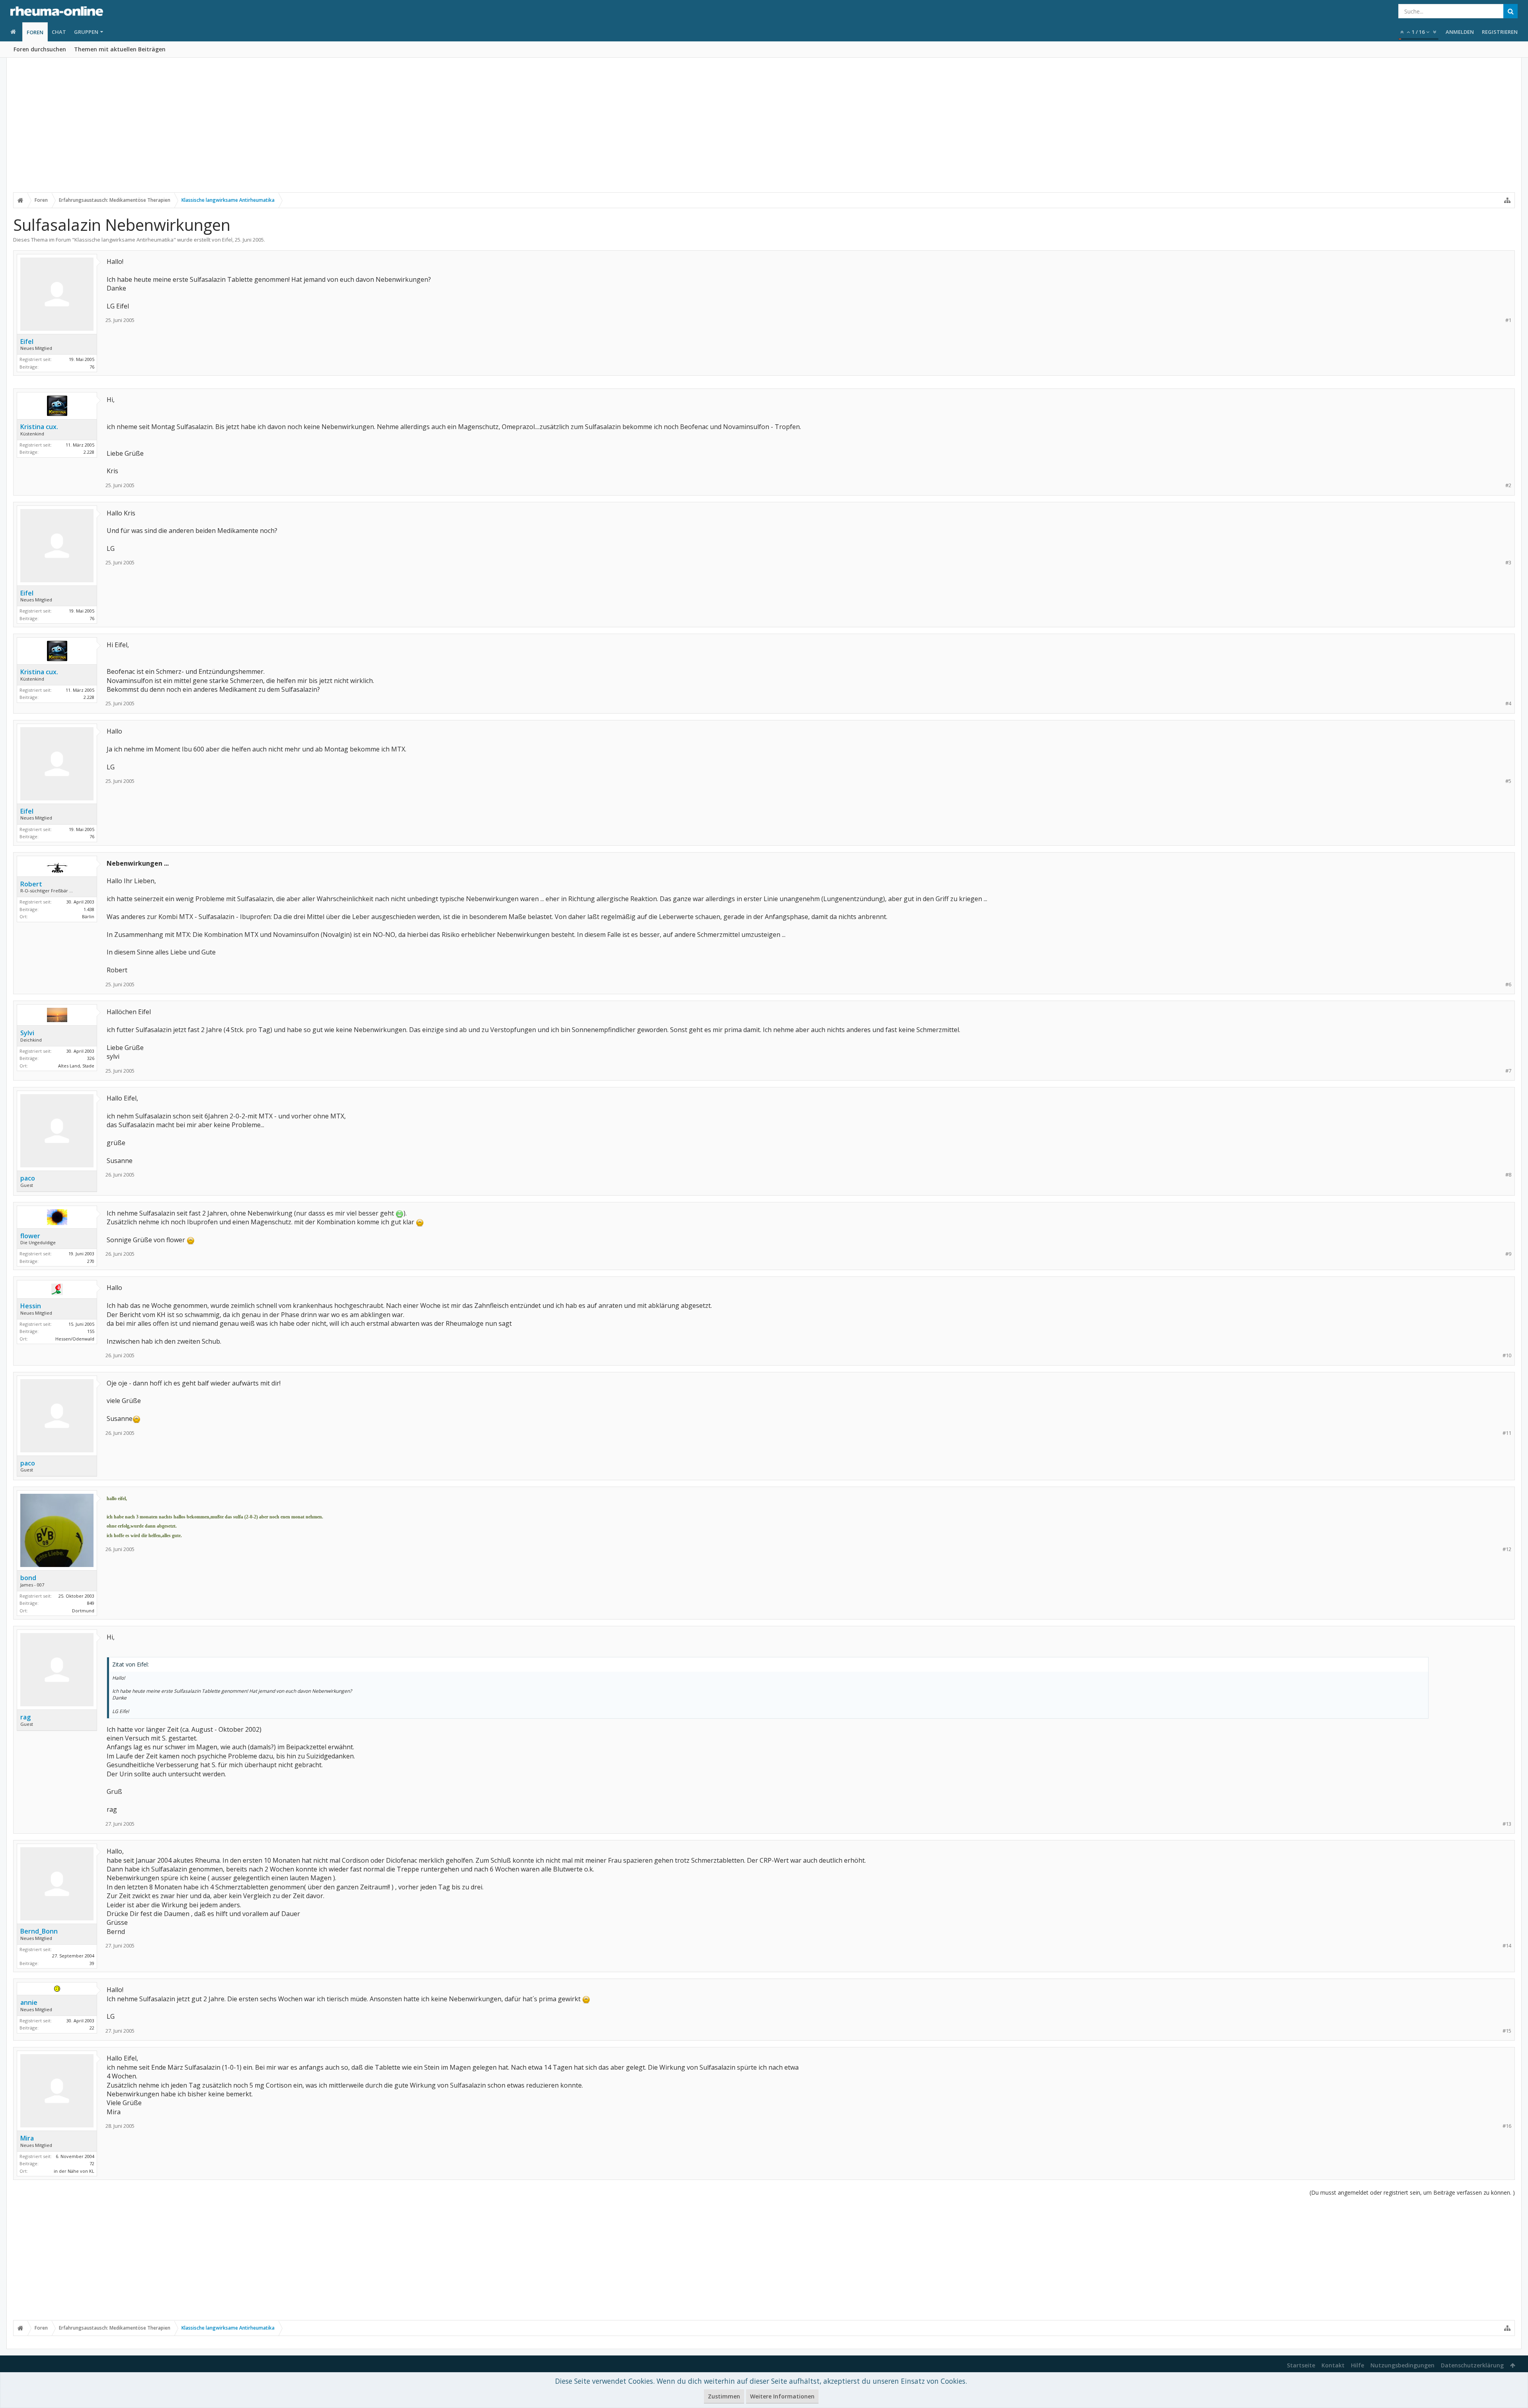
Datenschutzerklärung (1472, 2365)
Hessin (31, 1306)
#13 (1507, 1824)
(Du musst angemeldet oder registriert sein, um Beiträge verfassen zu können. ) (1412, 2192)
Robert (31, 884)
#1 (1508, 320)
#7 (1508, 1071)
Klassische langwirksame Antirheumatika (124, 240)
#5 (1508, 781)
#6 (1508, 984)
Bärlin (88, 916)
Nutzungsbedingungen (1402, 2365)
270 (91, 1261)
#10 (1507, 1355)
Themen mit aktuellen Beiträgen (120, 49)
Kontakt (1333, 2365)
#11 (1507, 1433)
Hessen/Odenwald (75, 1339)
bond (28, 1578)
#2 (1508, 485)
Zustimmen (724, 2396)
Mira (27, 2138)
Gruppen (86, 32)
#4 (1508, 703)
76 (92, 367)
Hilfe (1357, 2365)
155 (91, 1331)
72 (92, 2163)
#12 (1507, 1549)
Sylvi (27, 1033)
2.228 (89, 452)
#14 (1507, 1946)
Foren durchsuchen (40, 49)
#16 (1507, 2126)
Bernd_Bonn (39, 1931)
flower (30, 1236)
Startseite (1301, 2365)
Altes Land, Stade (76, 1066)
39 (92, 1963)
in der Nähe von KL (74, 2171)
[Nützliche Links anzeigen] (1507, 200)
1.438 (89, 909)
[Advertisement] (764, 130)
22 (92, 2028)
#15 (1507, 2031)
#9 (1508, 1254)
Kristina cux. (39, 427)
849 (91, 1603)
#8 (1508, 1175)
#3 (1508, 563)
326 (91, 1058)
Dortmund (83, 1611)
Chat (59, 32)
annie (29, 2002)
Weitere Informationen (782, 2396)
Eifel (227, 240)
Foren (35, 32)
